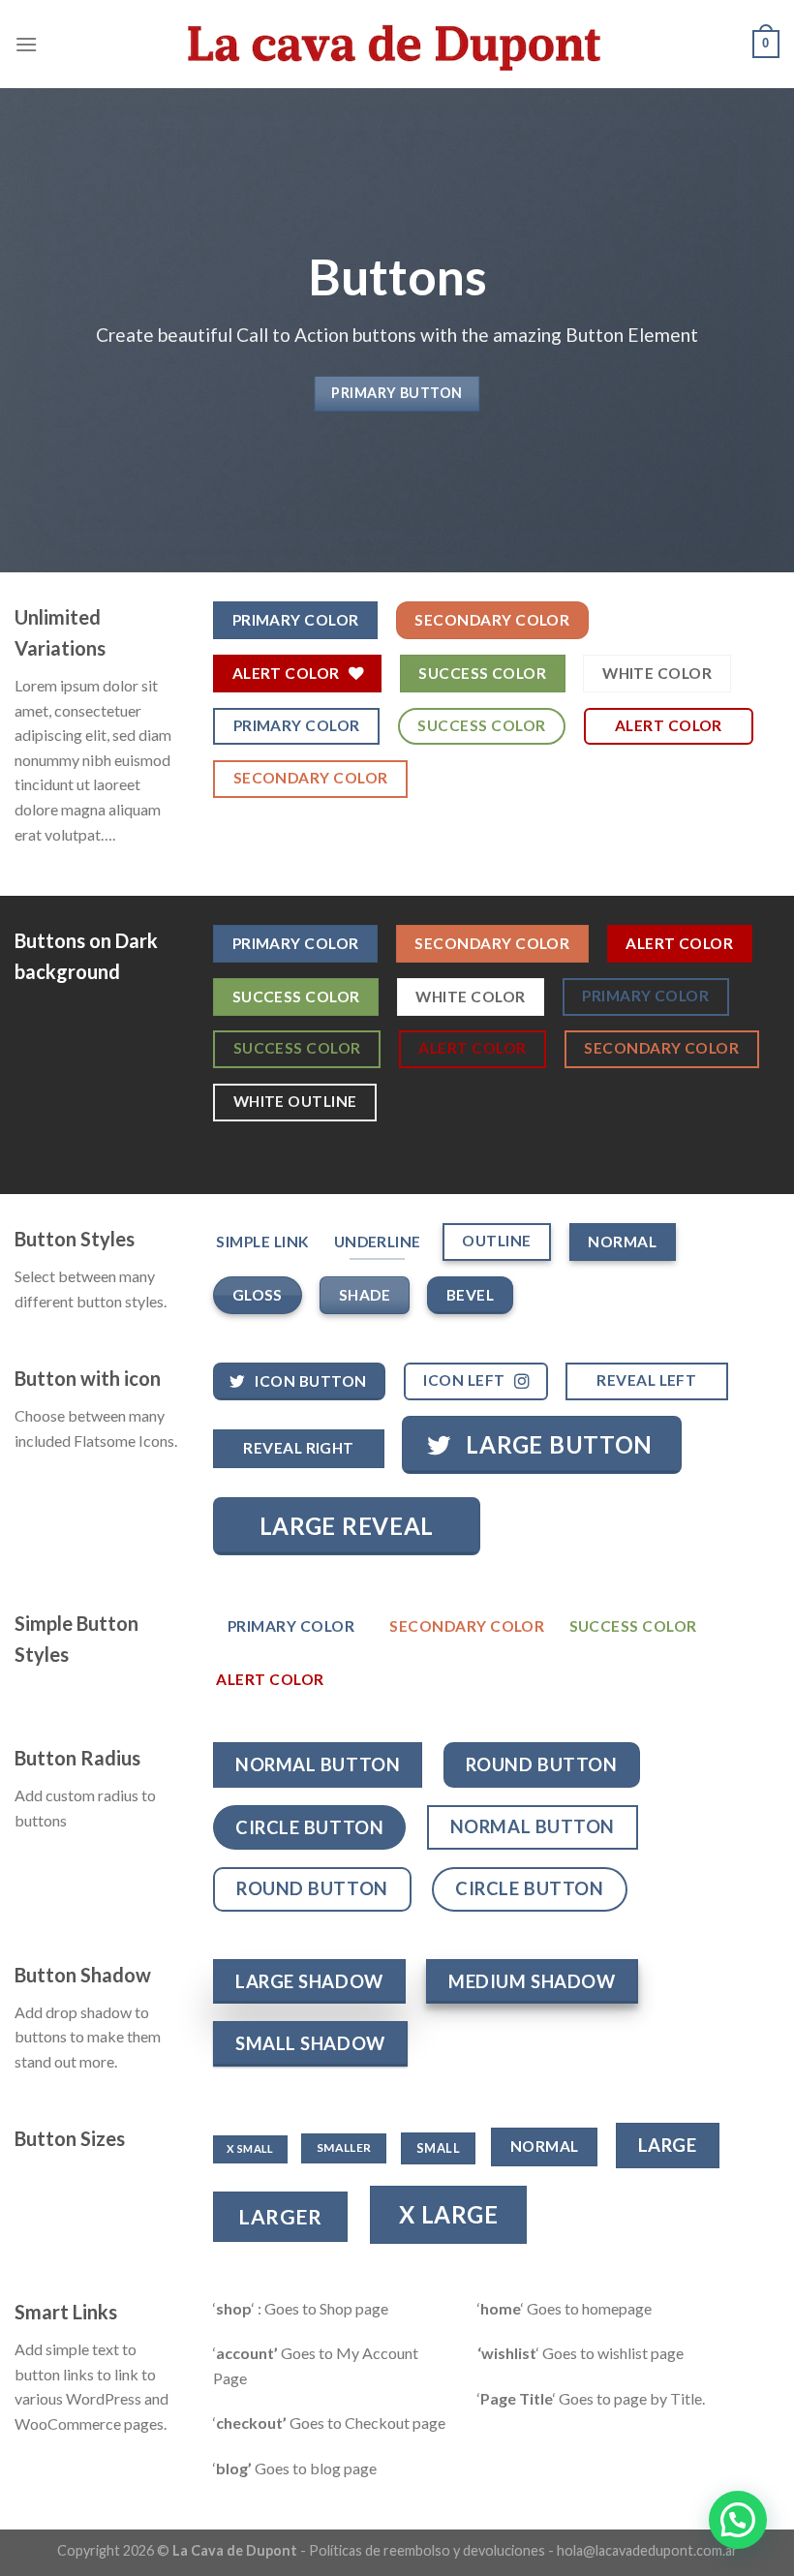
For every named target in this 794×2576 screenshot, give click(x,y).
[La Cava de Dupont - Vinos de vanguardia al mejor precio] (397, 44)
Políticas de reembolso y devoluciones (427, 2550)
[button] (738, 2520)
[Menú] (26, 44)
